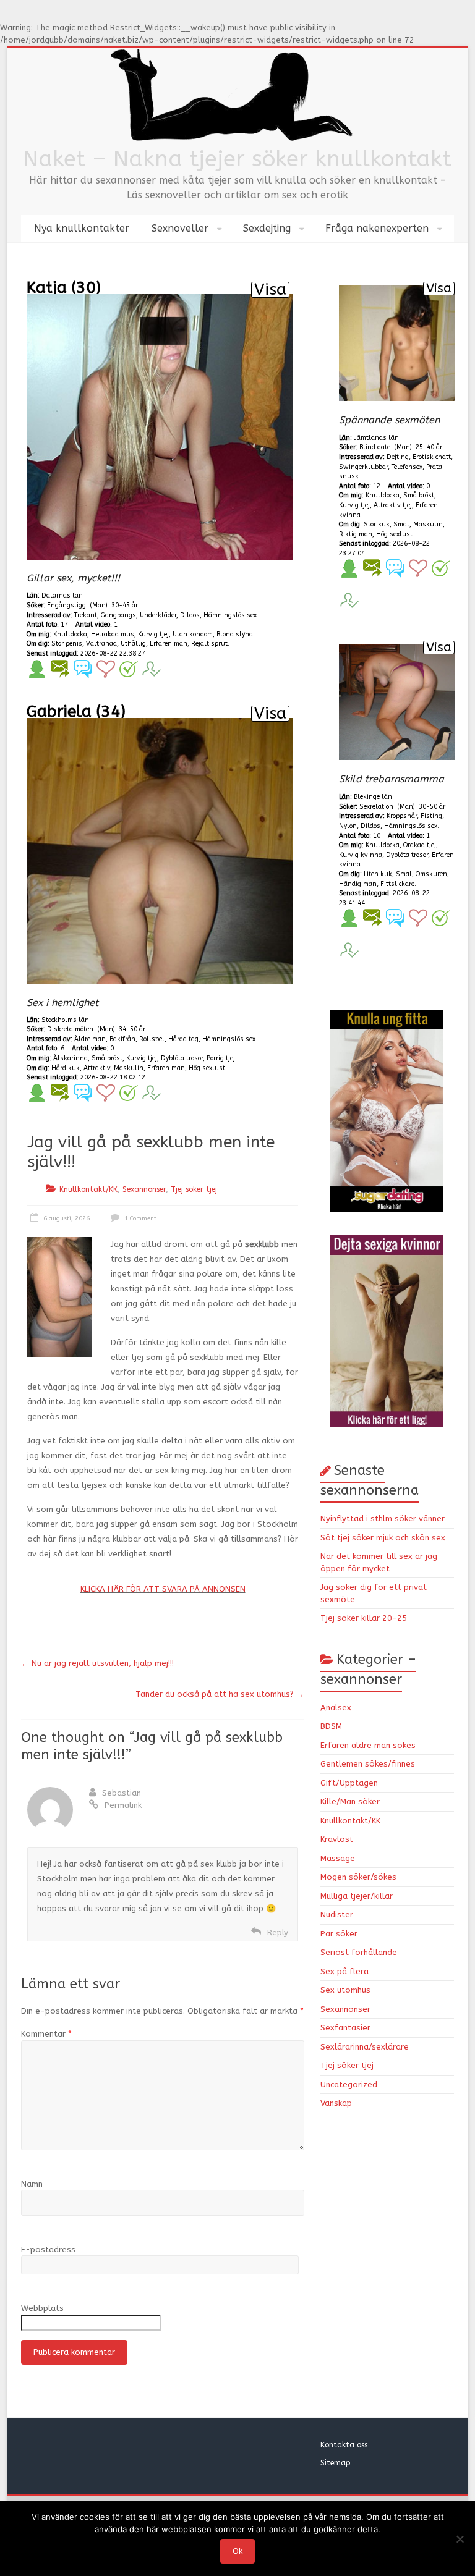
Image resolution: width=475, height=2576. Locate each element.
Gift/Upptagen (349, 1783)
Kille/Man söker (350, 1801)
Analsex (336, 1708)
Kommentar (46, 2034)
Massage (338, 1858)
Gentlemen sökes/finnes (368, 1764)
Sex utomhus (345, 1990)
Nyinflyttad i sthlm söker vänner (383, 1518)
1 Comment (139, 1218)
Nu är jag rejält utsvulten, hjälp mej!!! (97, 1663)
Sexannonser (144, 1189)
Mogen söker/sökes (358, 1877)
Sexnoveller (180, 228)
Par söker (339, 1934)
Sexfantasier (345, 2028)
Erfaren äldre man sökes (368, 1745)
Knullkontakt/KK (88, 1189)
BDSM (331, 1726)
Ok (237, 2551)
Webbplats (42, 2308)
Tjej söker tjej (194, 1189)
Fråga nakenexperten (377, 228)
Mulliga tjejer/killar (357, 1896)
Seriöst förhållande (359, 1952)
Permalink (123, 1805)
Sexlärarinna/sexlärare (365, 2047)
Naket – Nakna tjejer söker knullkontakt (237, 159)
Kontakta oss (345, 2445)
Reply (278, 1932)
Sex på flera (344, 1971)
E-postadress (48, 2249)
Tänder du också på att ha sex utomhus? (220, 1694)
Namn (32, 2184)
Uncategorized (349, 2084)
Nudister (337, 1915)
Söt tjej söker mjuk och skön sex (383, 1538)
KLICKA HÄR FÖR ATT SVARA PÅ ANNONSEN (163, 1589)
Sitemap (336, 2463)
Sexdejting (267, 228)
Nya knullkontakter (82, 228)
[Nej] (460, 2539)
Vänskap (336, 2103)
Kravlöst (337, 1839)
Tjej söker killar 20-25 (364, 1618)
